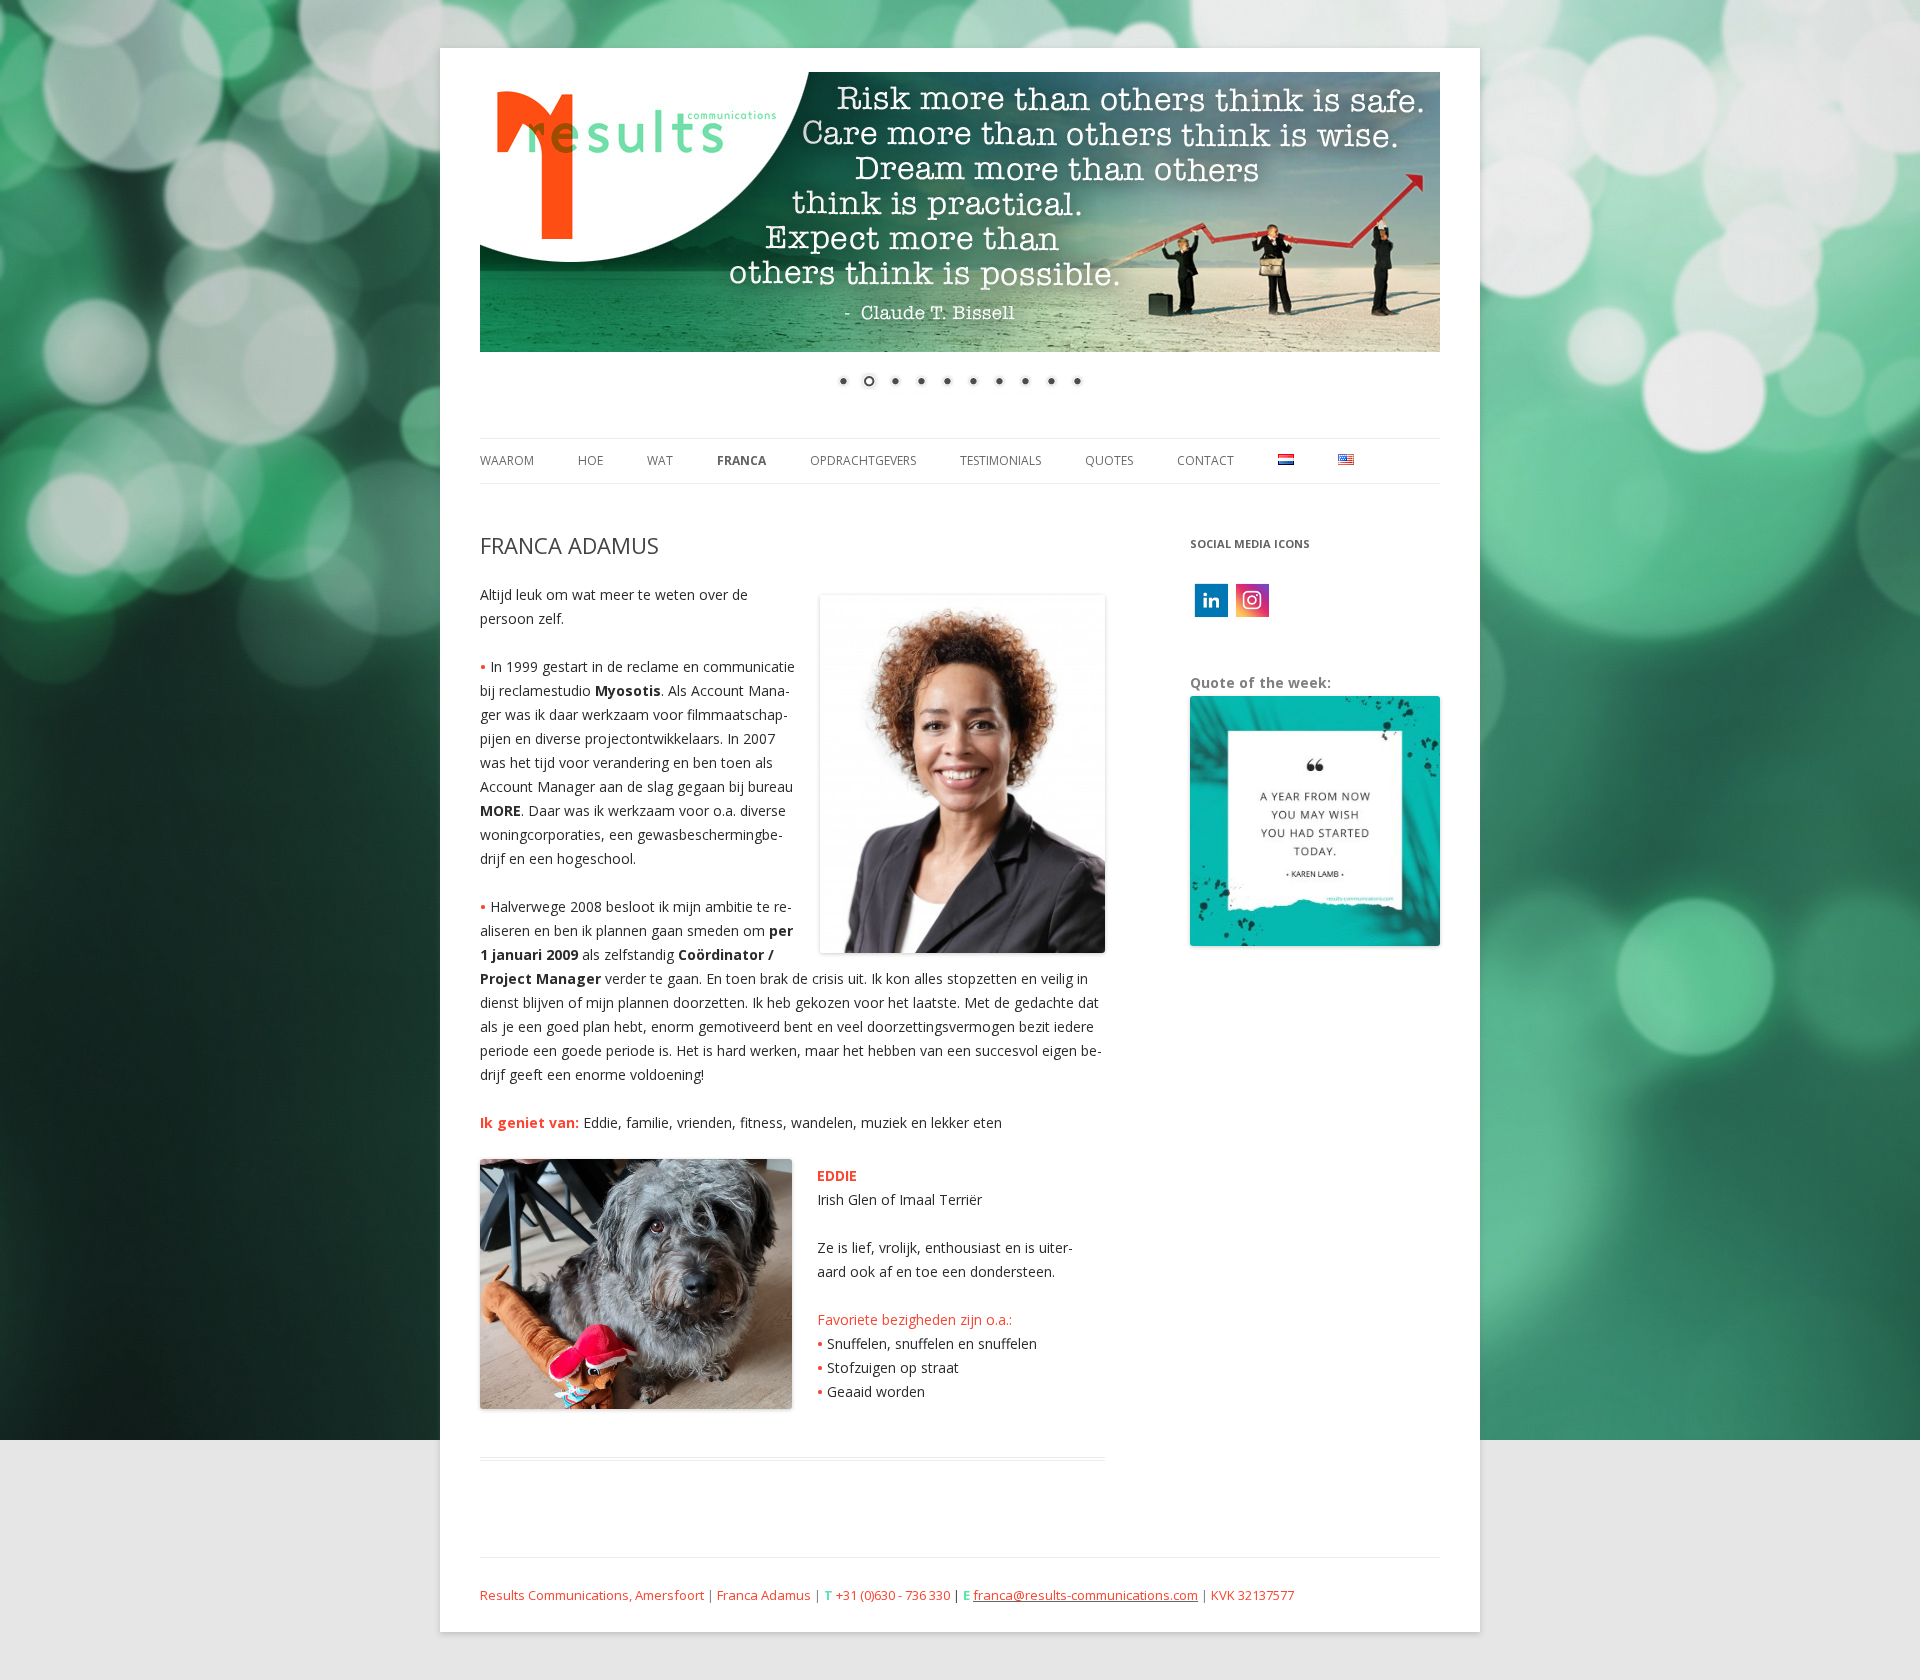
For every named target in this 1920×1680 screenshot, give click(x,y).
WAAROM (507, 460)
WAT (660, 460)
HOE (590, 460)
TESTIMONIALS (1000, 460)
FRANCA (741, 460)
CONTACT (1205, 460)
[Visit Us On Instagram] (1251, 614)
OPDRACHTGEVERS (863, 460)
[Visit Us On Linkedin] (1210, 614)
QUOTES (1109, 460)
